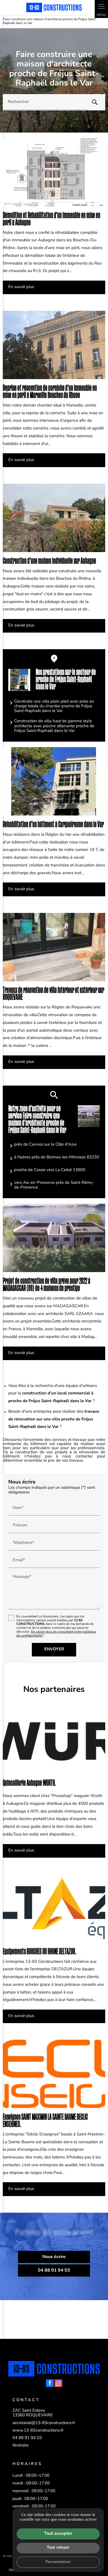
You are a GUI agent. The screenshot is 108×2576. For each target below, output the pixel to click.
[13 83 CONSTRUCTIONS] (54, 7)
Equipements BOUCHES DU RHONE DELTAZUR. (39, 1952)
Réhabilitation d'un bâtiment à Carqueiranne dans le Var (53, 824)
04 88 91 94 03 (27, 2438)
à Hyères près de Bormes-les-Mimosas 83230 (57, 1157)
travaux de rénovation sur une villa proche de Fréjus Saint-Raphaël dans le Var (54, 1419)
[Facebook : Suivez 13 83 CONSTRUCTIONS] (50, 2383)
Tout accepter (58, 2534)
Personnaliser (58, 2562)
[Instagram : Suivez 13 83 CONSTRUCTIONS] (58, 2383)
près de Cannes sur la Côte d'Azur (45, 1145)
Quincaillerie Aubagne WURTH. (29, 1783)
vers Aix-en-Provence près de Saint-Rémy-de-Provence (54, 1185)
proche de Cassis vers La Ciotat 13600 (50, 1170)
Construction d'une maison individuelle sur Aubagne (49, 561)
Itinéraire (20, 2446)
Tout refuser (58, 2548)
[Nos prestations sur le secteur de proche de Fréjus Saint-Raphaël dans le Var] (19, 680)
